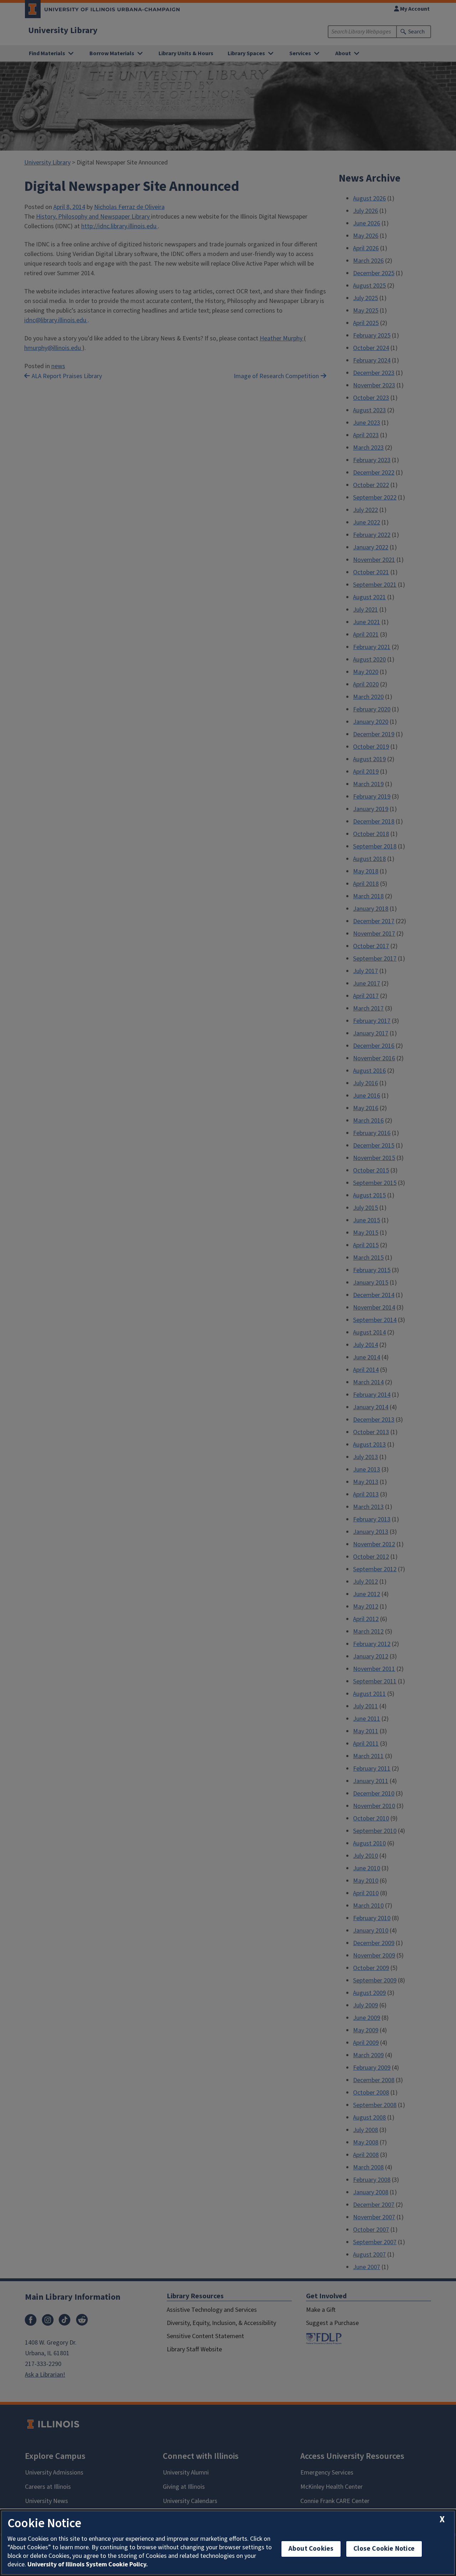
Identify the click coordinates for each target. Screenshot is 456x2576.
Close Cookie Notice (384, 2549)
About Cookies (311, 2549)
